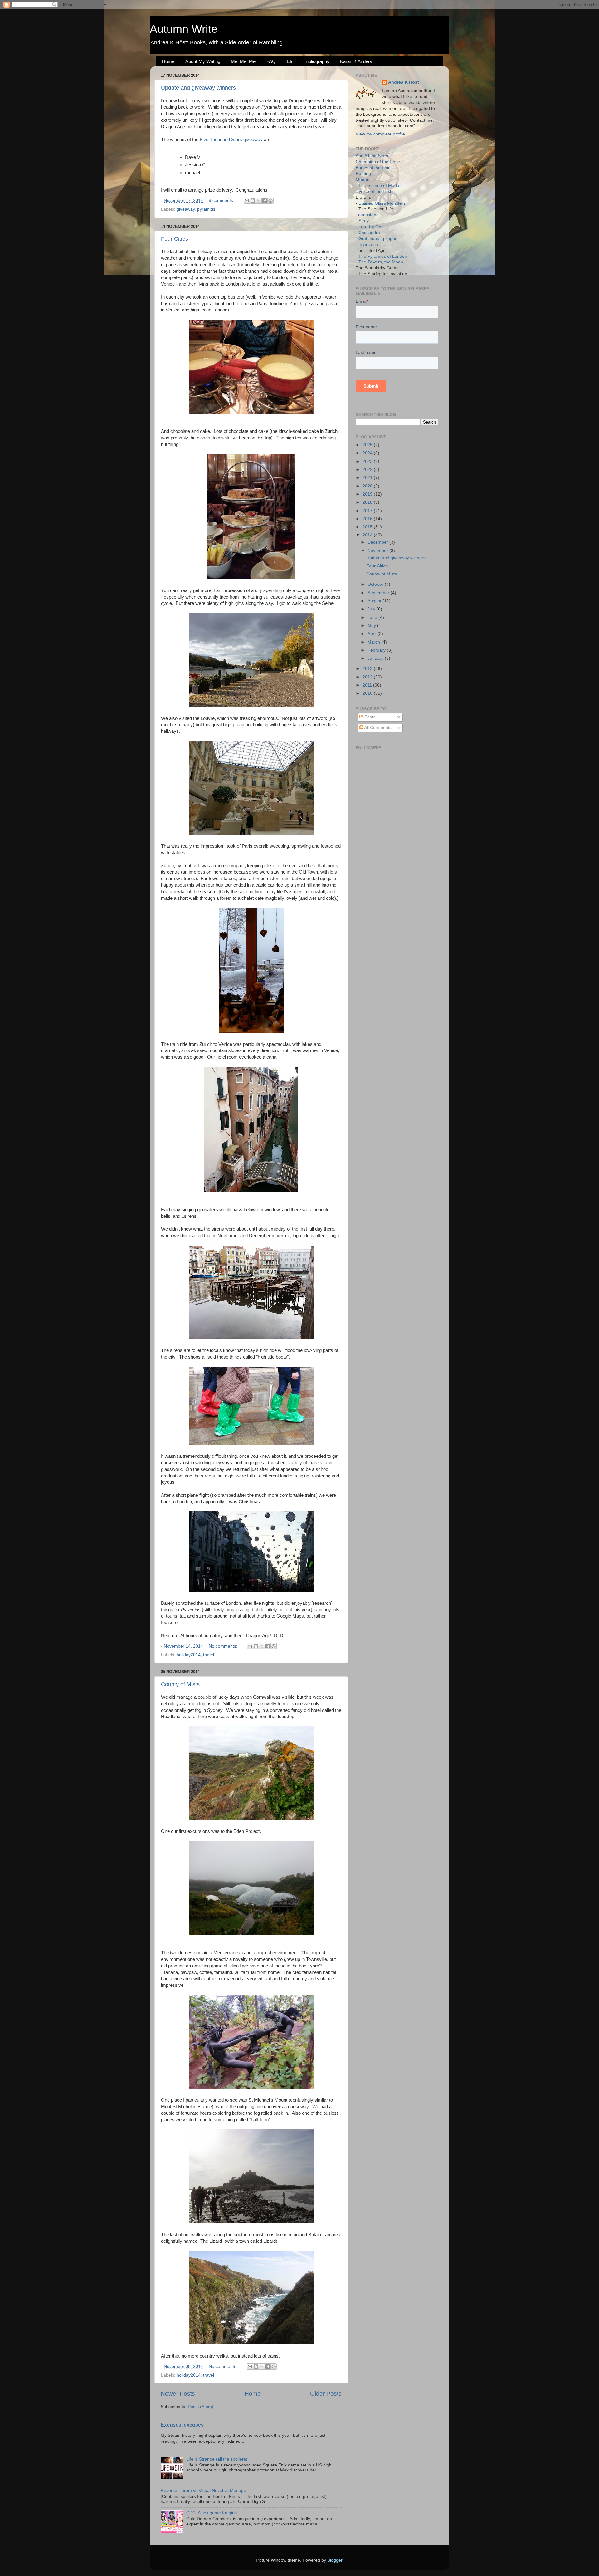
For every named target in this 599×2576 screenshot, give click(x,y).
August (375, 601)
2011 (368, 685)
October (376, 584)
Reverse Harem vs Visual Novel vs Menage (203, 2491)
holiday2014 (189, 1655)
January (376, 658)
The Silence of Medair (380, 186)
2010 (368, 693)
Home (168, 61)
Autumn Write (184, 29)
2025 (368, 445)
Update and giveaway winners (198, 88)
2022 (368, 470)
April (373, 634)
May (372, 626)
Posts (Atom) (201, 2407)
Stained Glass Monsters (382, 203)
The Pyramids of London (383, 256)
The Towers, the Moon (381, 262)
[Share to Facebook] (265, 201)
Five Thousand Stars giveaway (231, 140)
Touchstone (367, 215)
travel (209, 1655)
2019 (368, 494)
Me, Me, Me (243, 61)
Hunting (363, 174)
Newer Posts (178, 2394)
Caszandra (369, 233)
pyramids (206, 209)
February (377, 650)
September (379, 593)
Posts (369, 717)
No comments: (224, 1646)
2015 (368, 527)
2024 (368, 453)
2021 (368, 478)
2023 (368, 461)
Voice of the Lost (375, 191)
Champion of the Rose (378, 162)
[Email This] (247, 201)
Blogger (335, 2560)
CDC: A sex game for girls (212, 2513)
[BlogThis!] (253, 201)
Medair (363, 180)
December (378, 542)
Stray (364, 221)
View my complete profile (380, 134)
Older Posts (326, 2394)
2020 (368, 486)
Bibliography (317, 61)
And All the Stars (372, 156)
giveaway (186, 209)
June (373, 617)
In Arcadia (368, 245)
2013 (368, 669)
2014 (368, 535)
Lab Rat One (371, 227)
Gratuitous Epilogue (378, 239)
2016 (368, 519)
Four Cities (175, 239)
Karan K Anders (356, 61)
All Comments (377, 728)
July (372, 609)
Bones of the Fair (373, 168)
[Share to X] (259, 201)
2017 (368, 511)
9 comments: (222, 201)
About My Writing (203, 61)
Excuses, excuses (182, 2425)
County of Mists (180, 1684)
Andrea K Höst (404, 82)
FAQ (271, 61)
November (378, 551)
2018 (368, 502)
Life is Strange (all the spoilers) (217, 2459)
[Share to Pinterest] (270, 201)
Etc (290, 61)
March (374, 642)
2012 (368, 677)
